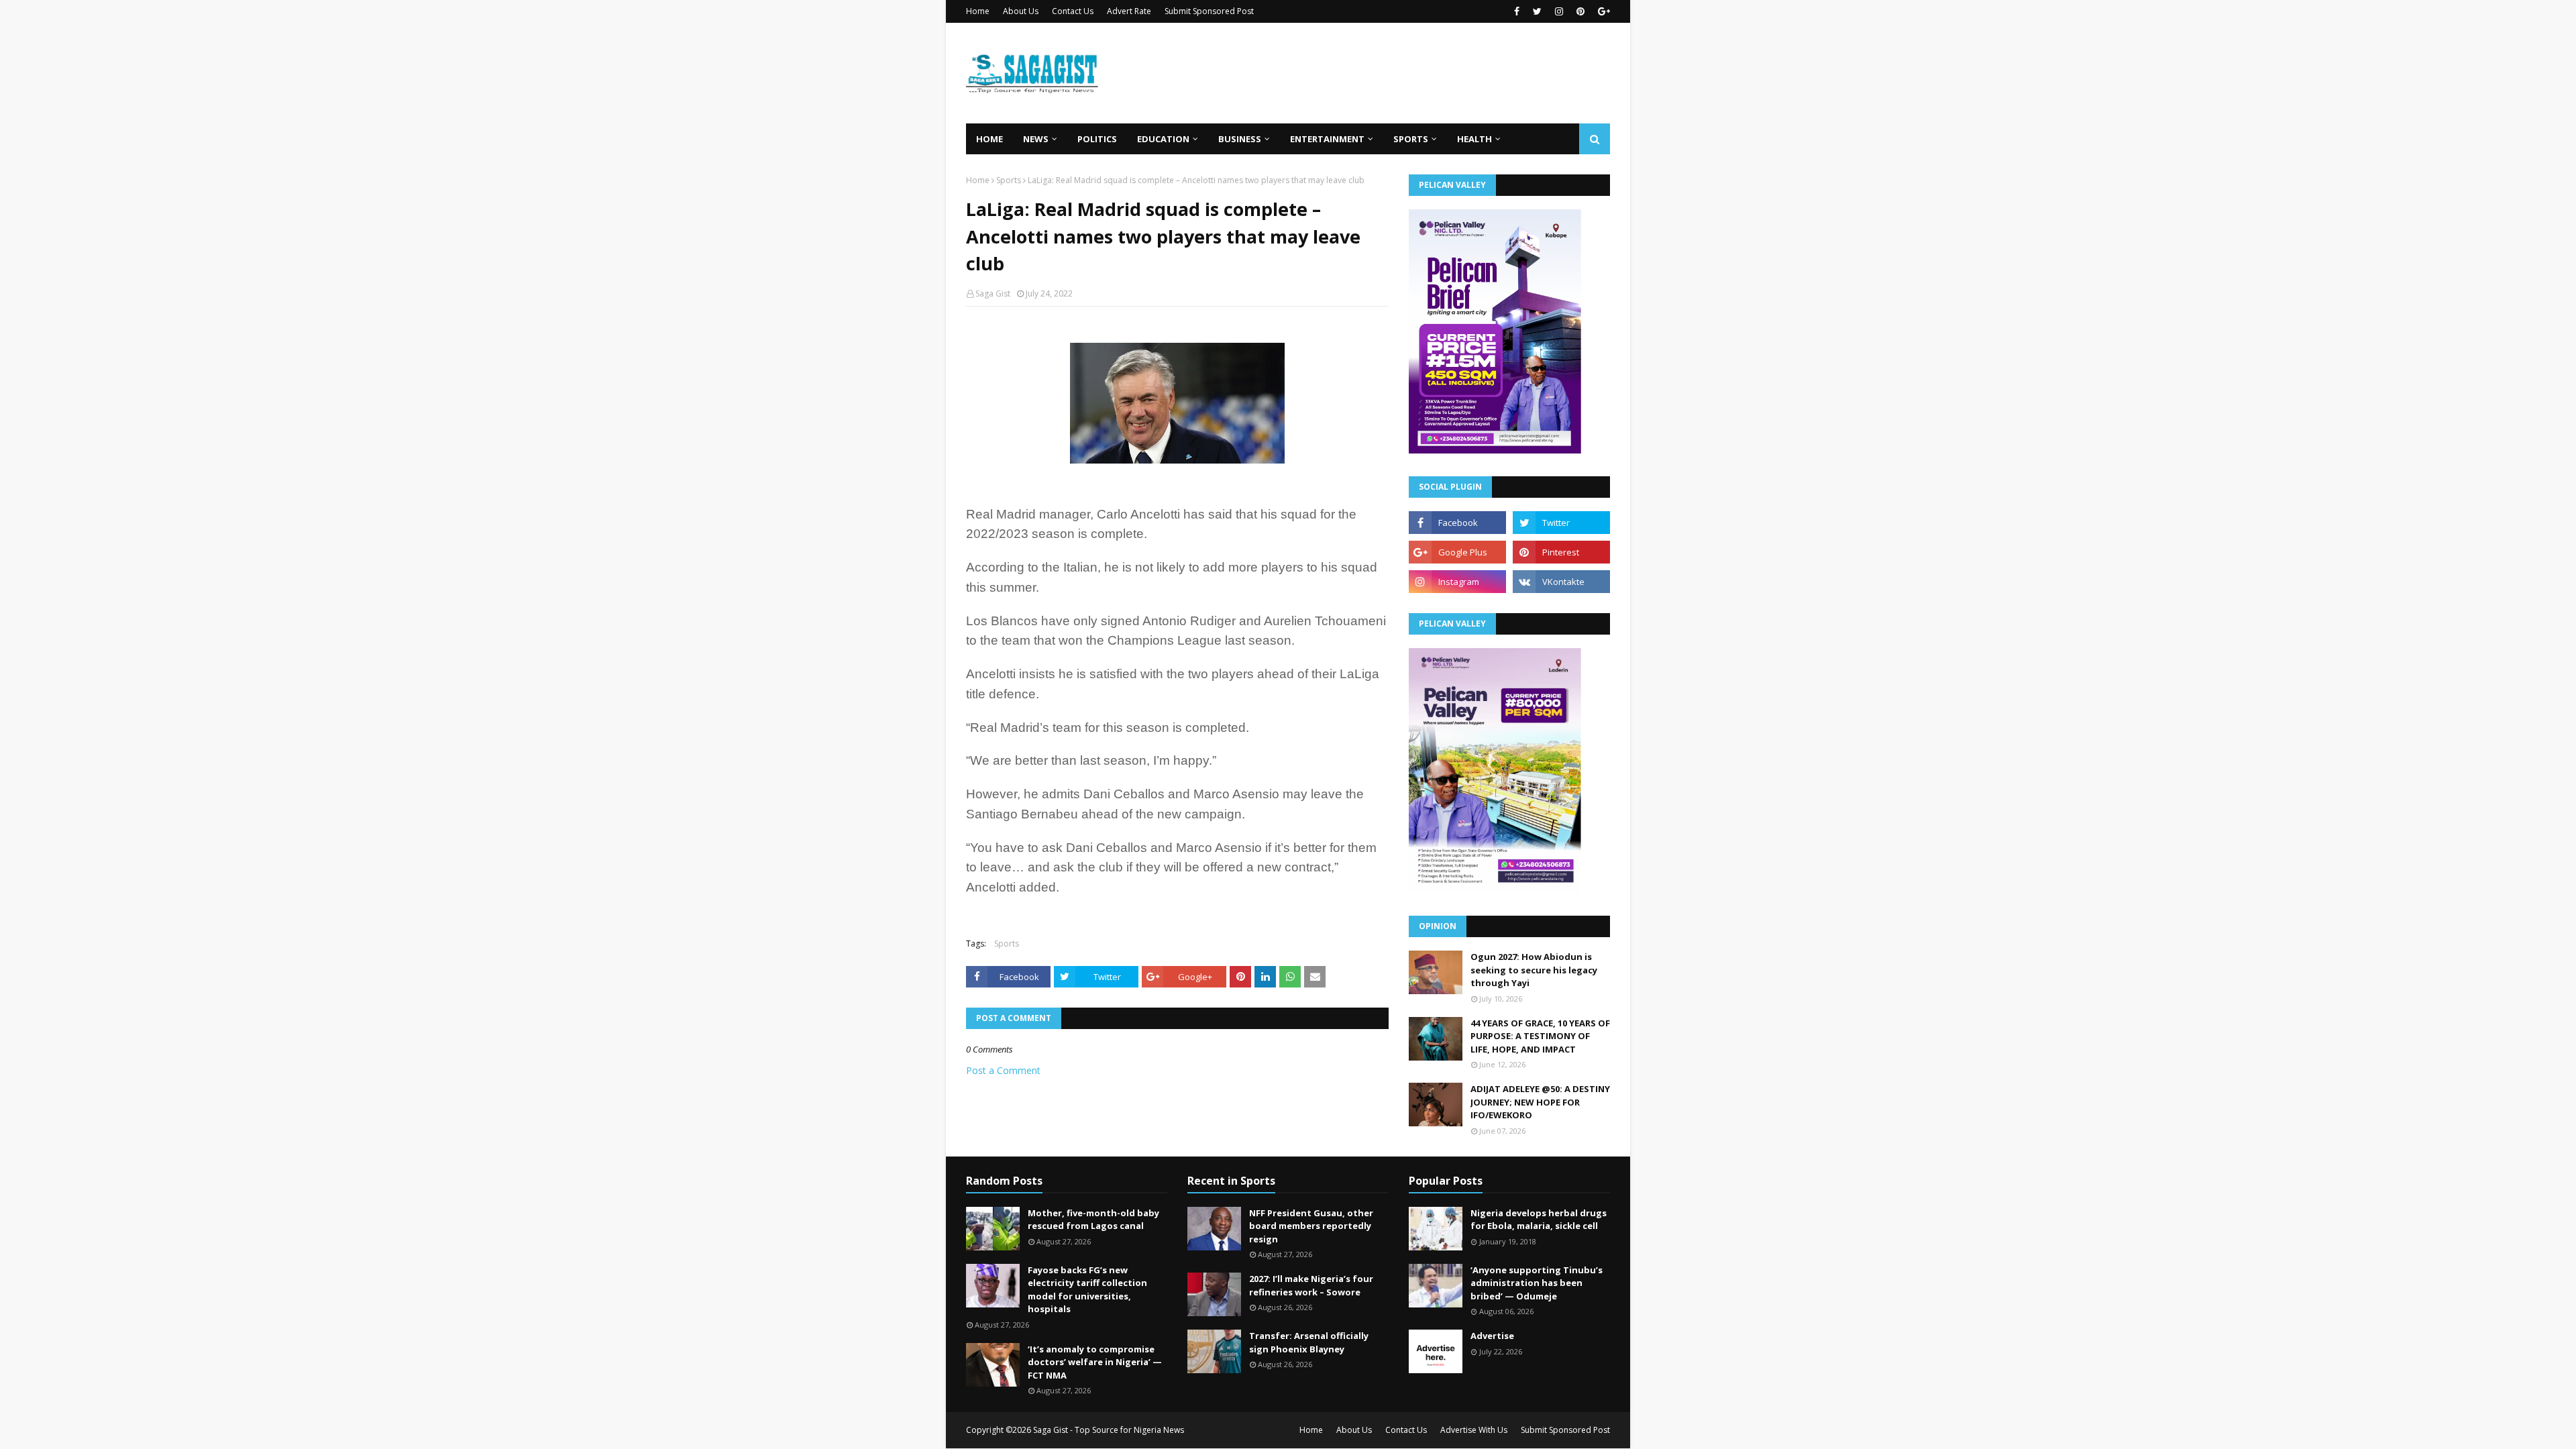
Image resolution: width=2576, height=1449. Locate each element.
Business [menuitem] (1240, 139)
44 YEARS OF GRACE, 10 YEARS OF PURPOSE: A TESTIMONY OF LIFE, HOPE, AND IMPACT (1540, 1036)
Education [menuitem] (1163, 139)
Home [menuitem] (989, 139)
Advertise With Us (1474, 1430)
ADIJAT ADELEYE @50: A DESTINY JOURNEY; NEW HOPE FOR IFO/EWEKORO (1540, 1102)
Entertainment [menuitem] (1327, 139)
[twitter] (1537, 11)
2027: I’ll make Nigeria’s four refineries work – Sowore (1311, 1285)
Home (978, 11)
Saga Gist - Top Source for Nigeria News (1109, 1430)
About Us (1021, 11)
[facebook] (1517, 11)
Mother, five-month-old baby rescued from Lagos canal (1093, 1220)
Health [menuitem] (1474, 139)
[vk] (1561, 582)
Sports (1009, 180)
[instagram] (1559, 11)
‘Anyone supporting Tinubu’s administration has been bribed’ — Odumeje (1537, 1283)
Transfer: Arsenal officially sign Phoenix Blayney (1309, 1342)
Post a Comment (1003, 1070)
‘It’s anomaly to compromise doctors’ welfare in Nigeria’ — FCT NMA (1095, 1362)
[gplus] (1602, 11)
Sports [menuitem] (1411, 139)
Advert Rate (1129, 11)
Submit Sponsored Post (1209, 11)
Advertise (1492, 1336)
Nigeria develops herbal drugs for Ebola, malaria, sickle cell (1539, 1220)
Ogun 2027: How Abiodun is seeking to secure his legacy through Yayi (1534, 970)
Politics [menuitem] (1097, 139)
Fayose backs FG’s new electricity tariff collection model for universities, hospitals (1087, 1290)
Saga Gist (993, 293)
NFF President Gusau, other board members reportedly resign (1311, 1226)
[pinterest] (1580, 11)
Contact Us (1073, 11)
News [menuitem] (1036, 139)
